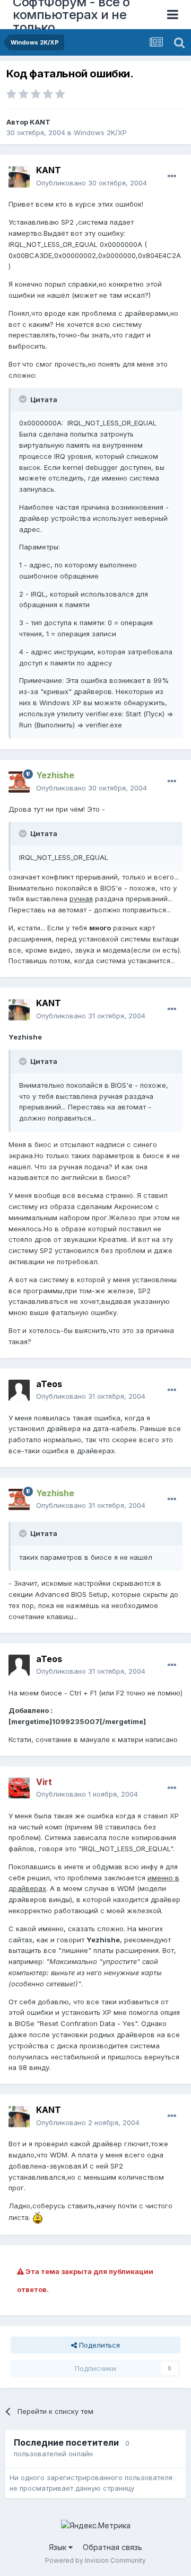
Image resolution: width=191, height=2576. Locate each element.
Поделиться (98, 2345)
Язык (59, 2547)
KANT (40, 122)
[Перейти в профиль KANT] (19, 177)
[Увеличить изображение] (38, 2217)
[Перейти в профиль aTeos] (19, 1390)
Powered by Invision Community (95, 2560)
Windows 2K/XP (100, 132)
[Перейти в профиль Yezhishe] (19, 782)
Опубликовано (92, 183)
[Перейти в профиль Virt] (19, 1788)
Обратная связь (112, 2547)
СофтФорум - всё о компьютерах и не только (71, 15)
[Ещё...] (172, 176)
